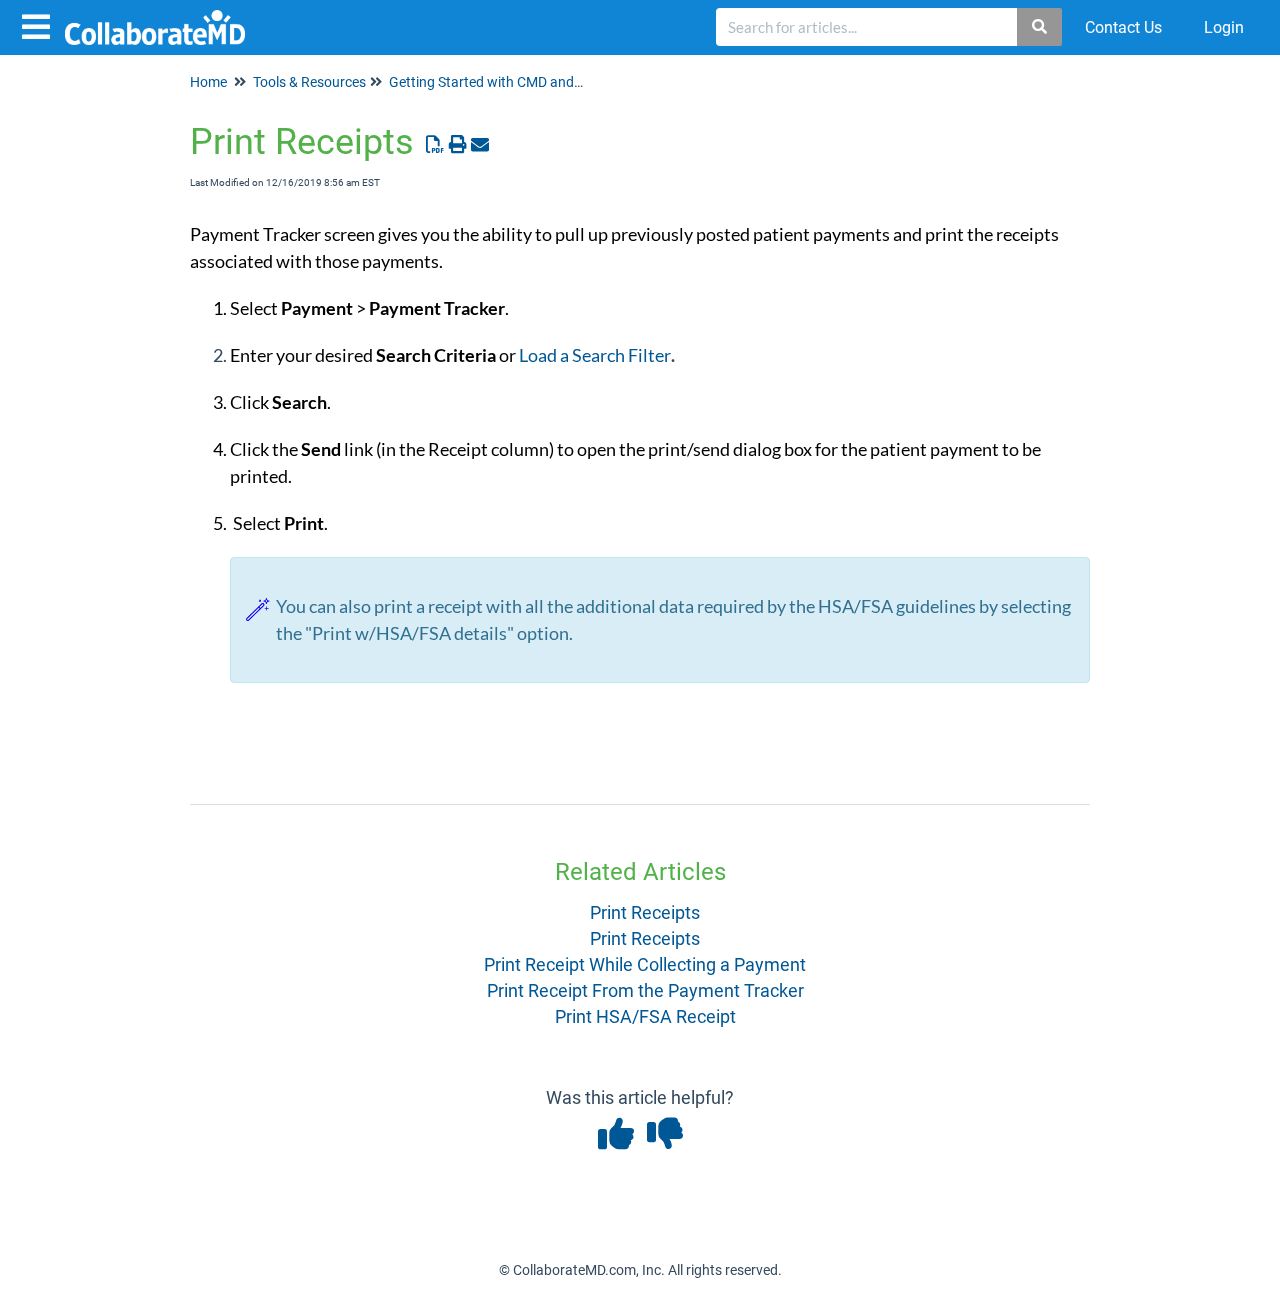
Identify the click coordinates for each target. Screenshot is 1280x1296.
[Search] (1040, 27)
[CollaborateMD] (162, 17)
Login (1224, 27)
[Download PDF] (435, 144)
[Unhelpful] (664, 1140)
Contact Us (1123, 27)
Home (208, 82)
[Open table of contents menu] (40, 24)
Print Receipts (645, 912)
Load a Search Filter (595, 355)
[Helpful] (617, 1140)
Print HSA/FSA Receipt (645, 1016)
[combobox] (867, 27)
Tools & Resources (309, 82)
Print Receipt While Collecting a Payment (645, 964)
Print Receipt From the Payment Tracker (645, 990)
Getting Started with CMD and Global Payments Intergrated (572, 82)
